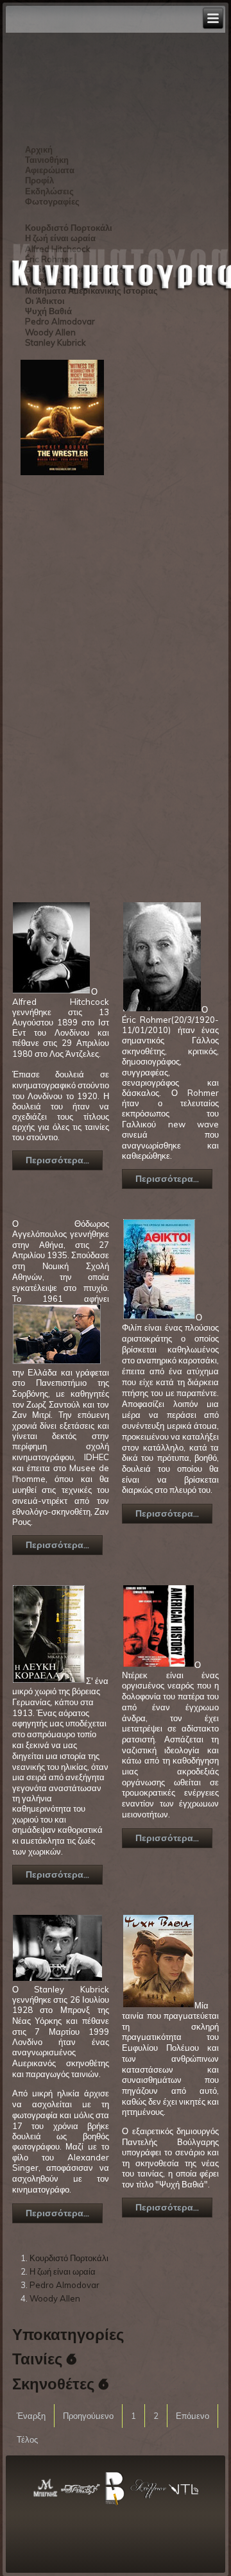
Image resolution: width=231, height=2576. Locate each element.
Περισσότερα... (57, 1160)
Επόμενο (193, 2416)
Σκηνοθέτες (53, 2385)
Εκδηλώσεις (49, 191)
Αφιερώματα (50, 170)
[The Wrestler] (62, 475)
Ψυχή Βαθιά (48, 311)
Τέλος (27, 2439)
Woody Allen (50, 332)
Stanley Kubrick (56, 342)
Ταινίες (37, 2360)
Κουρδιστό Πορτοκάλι (69, 2258)
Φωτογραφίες (52, 201)
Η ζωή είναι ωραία (63, 2271)
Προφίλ (39, 180)
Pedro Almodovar (60, 321)
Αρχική (39, 149)
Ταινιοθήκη (47, 160)
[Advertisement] (64, 682)
